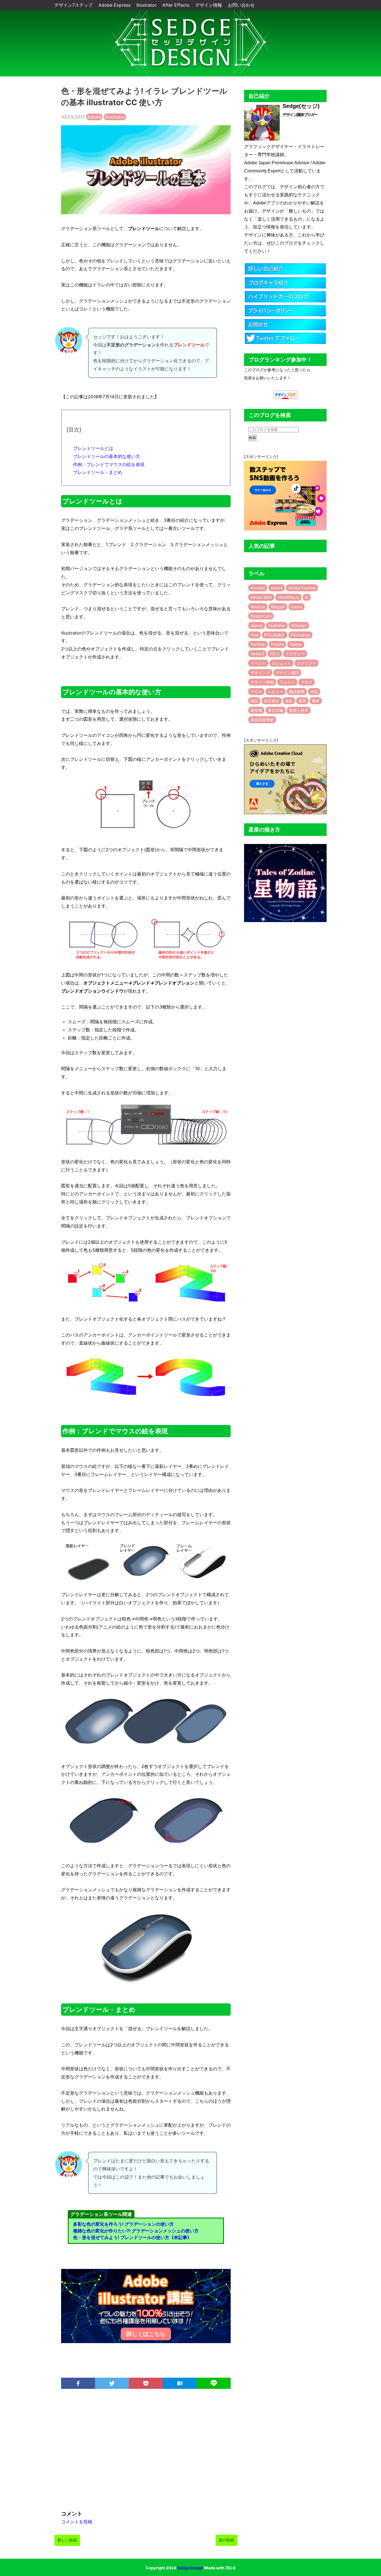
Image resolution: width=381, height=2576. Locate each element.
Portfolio (258, 644)
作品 (314, 692)
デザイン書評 (287, 673)
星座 (302, 701)
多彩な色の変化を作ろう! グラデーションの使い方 (123, 2224)
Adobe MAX (261, 597)
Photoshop (300, 635)
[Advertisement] (146, 2452)
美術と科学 (299, 710)
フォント (287, 682)
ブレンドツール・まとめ (98, 472)
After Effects (177, 5)
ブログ (307, 682)
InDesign (299, 625)
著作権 (256, 710)
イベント (258, 663)
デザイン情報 (209, 5)
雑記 (254, 701)
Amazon (258, 607)
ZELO (275, 654)
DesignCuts (261, 616)
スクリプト (307, 663)
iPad (255, 635)
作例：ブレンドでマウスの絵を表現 (109, 464)
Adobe (94, 117)
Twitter (296, 644)
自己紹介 (272, 701)
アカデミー (295, 654)
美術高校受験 (262, 720)
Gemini (257, 625)
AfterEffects (288, 597)
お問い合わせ (241, 5)
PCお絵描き (275, 635)
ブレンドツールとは (93, 448)
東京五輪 (276, 710)
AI (307, 597)
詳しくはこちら (146, 2334)
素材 (316, 701)
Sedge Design (190, 2568)
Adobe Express (115, 5)
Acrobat (258, 588)
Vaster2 (257, 654)
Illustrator (147, 5)
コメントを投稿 (77, 2522)
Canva (296, 607)
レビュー (276, 692)
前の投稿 (226, 2540)
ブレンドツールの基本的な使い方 (107, 456)
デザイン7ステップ (74, 5)
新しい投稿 (67, 2540)
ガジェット (281, 663)
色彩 (289, 701)
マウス (256, 692)
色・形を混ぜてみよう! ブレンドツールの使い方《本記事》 (132, 2237)
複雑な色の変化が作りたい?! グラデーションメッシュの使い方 (136, 2231)
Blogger (278, 607)
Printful (278, 644)
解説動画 (297, 692)
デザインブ (260, 673)
